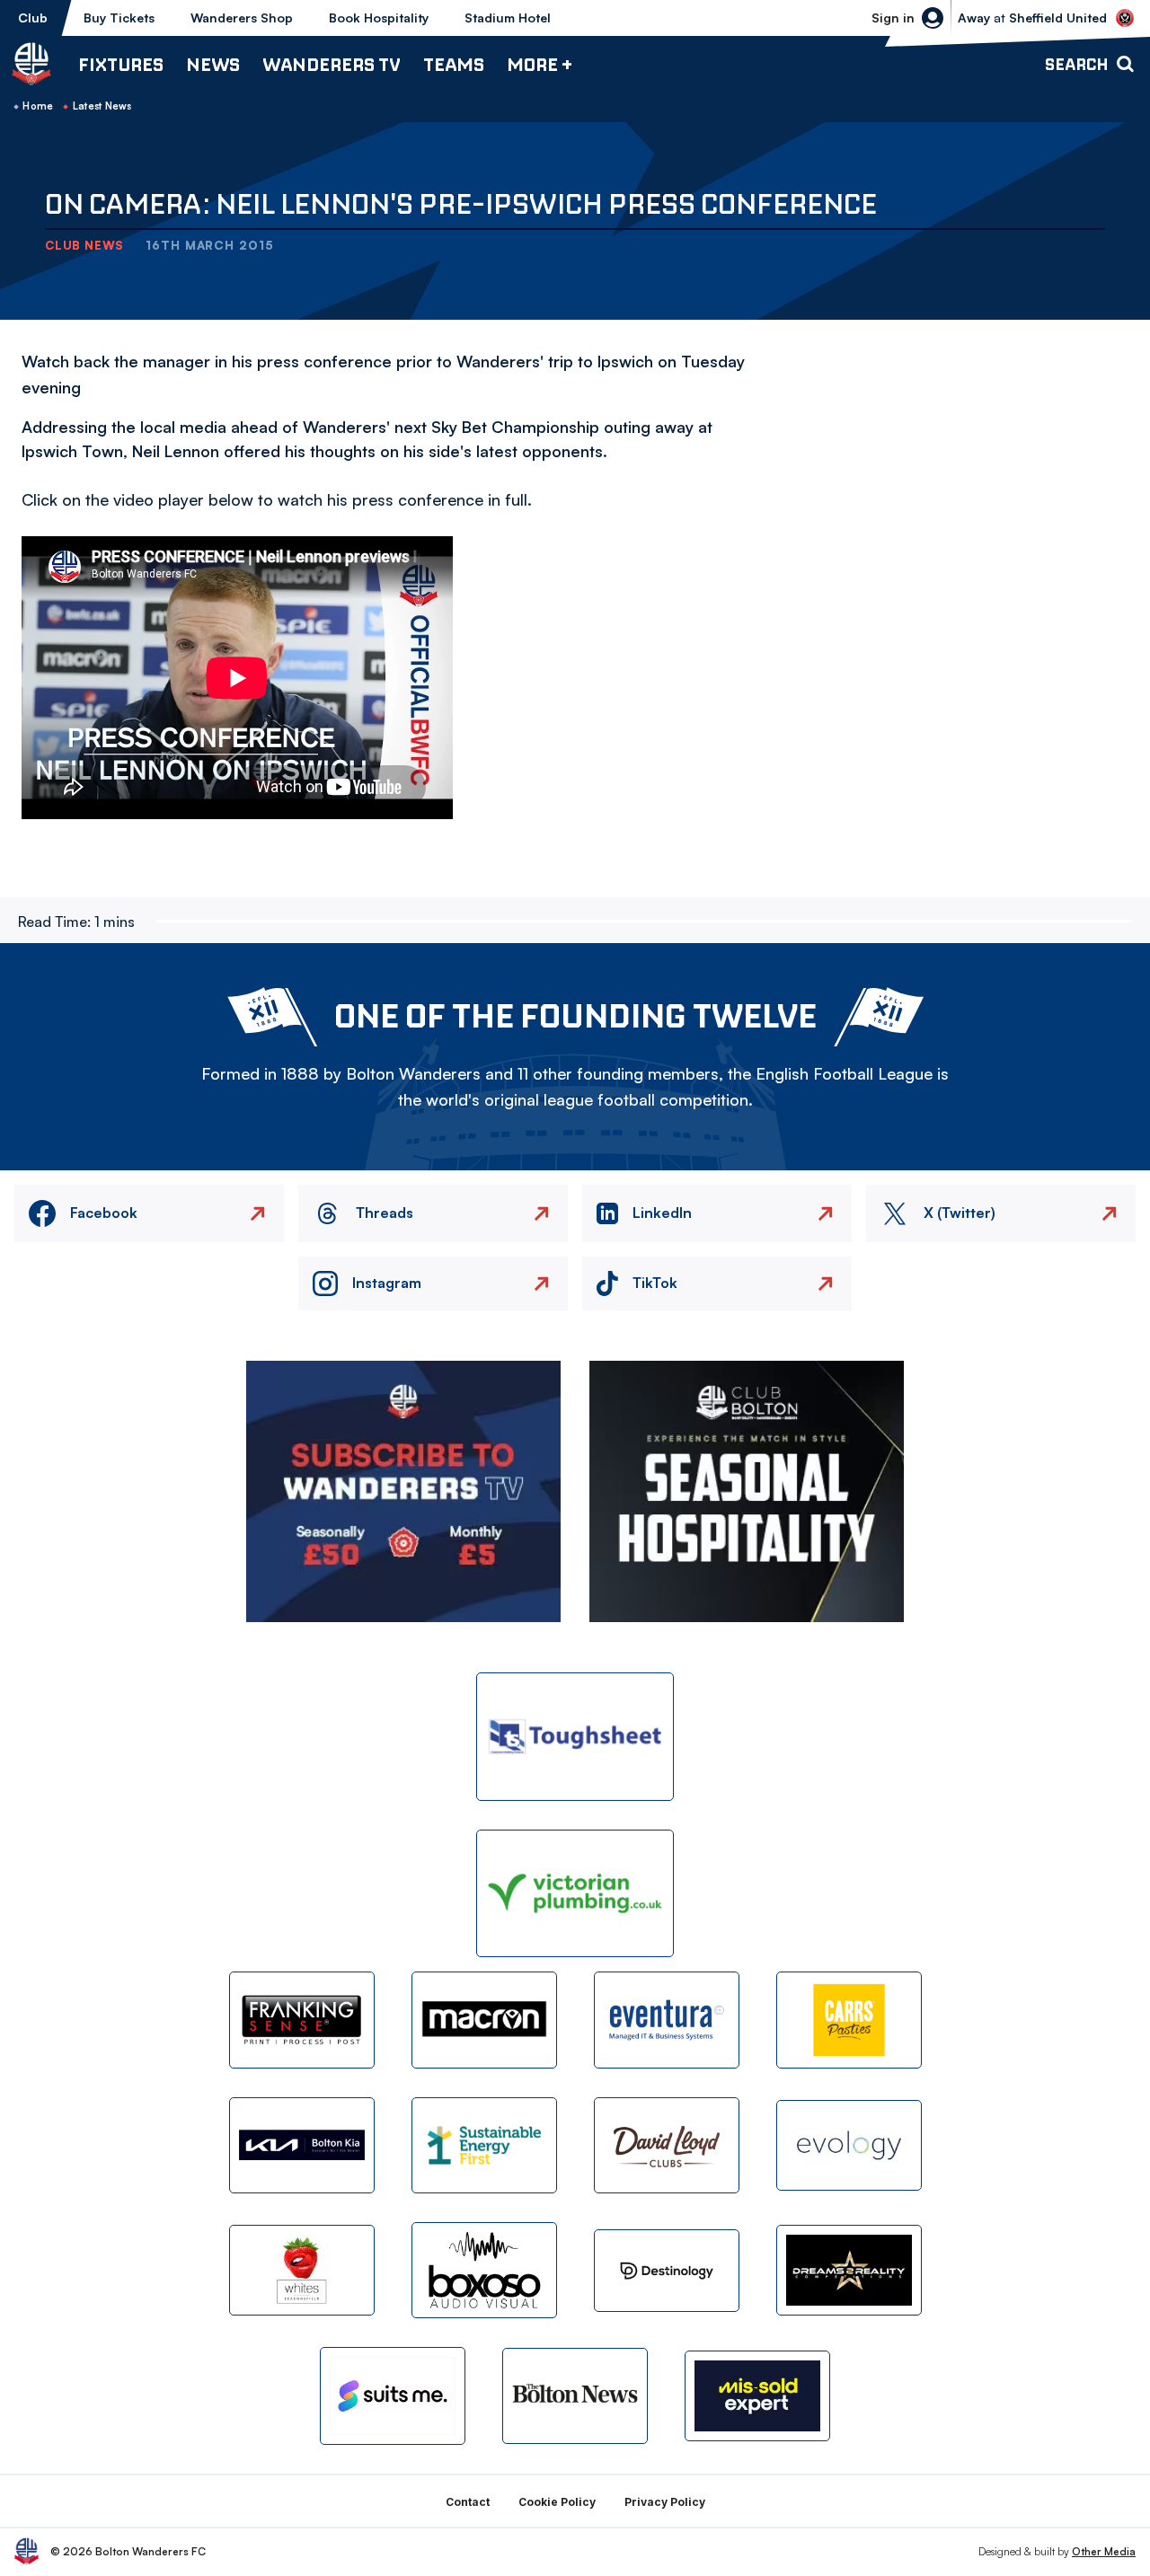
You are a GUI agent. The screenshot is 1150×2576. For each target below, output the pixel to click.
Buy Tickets (119, 18)
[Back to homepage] (31, 64)
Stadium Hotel (508, 18)
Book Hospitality (379, 18)
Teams (454, 64)
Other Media (1104, 2551)
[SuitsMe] (393, 2396)
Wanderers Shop (242, 18)
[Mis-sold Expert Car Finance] (757, 2396)
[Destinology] (667, 2271)
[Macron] (484, 2020)
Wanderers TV (332, 64)
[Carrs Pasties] (849, 2020)
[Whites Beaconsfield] (302, 2270)
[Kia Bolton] (302, 2145)
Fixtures (121, 64)
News (213, 64)
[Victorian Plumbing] (575, 1894)
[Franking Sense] (302, 2020)
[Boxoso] (484, 2270)
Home (38, 106)
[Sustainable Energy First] (484, 2145)
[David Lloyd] (667, 2145)
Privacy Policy (665, 2502)
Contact (468, 2502)
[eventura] (667, 2020)
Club (33, 18)
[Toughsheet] (575, 1737)
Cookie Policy (557, 2502)
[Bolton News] (575, 2396)
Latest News (102, 106)
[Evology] (849, 2145)
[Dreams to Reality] (849, 2270)
